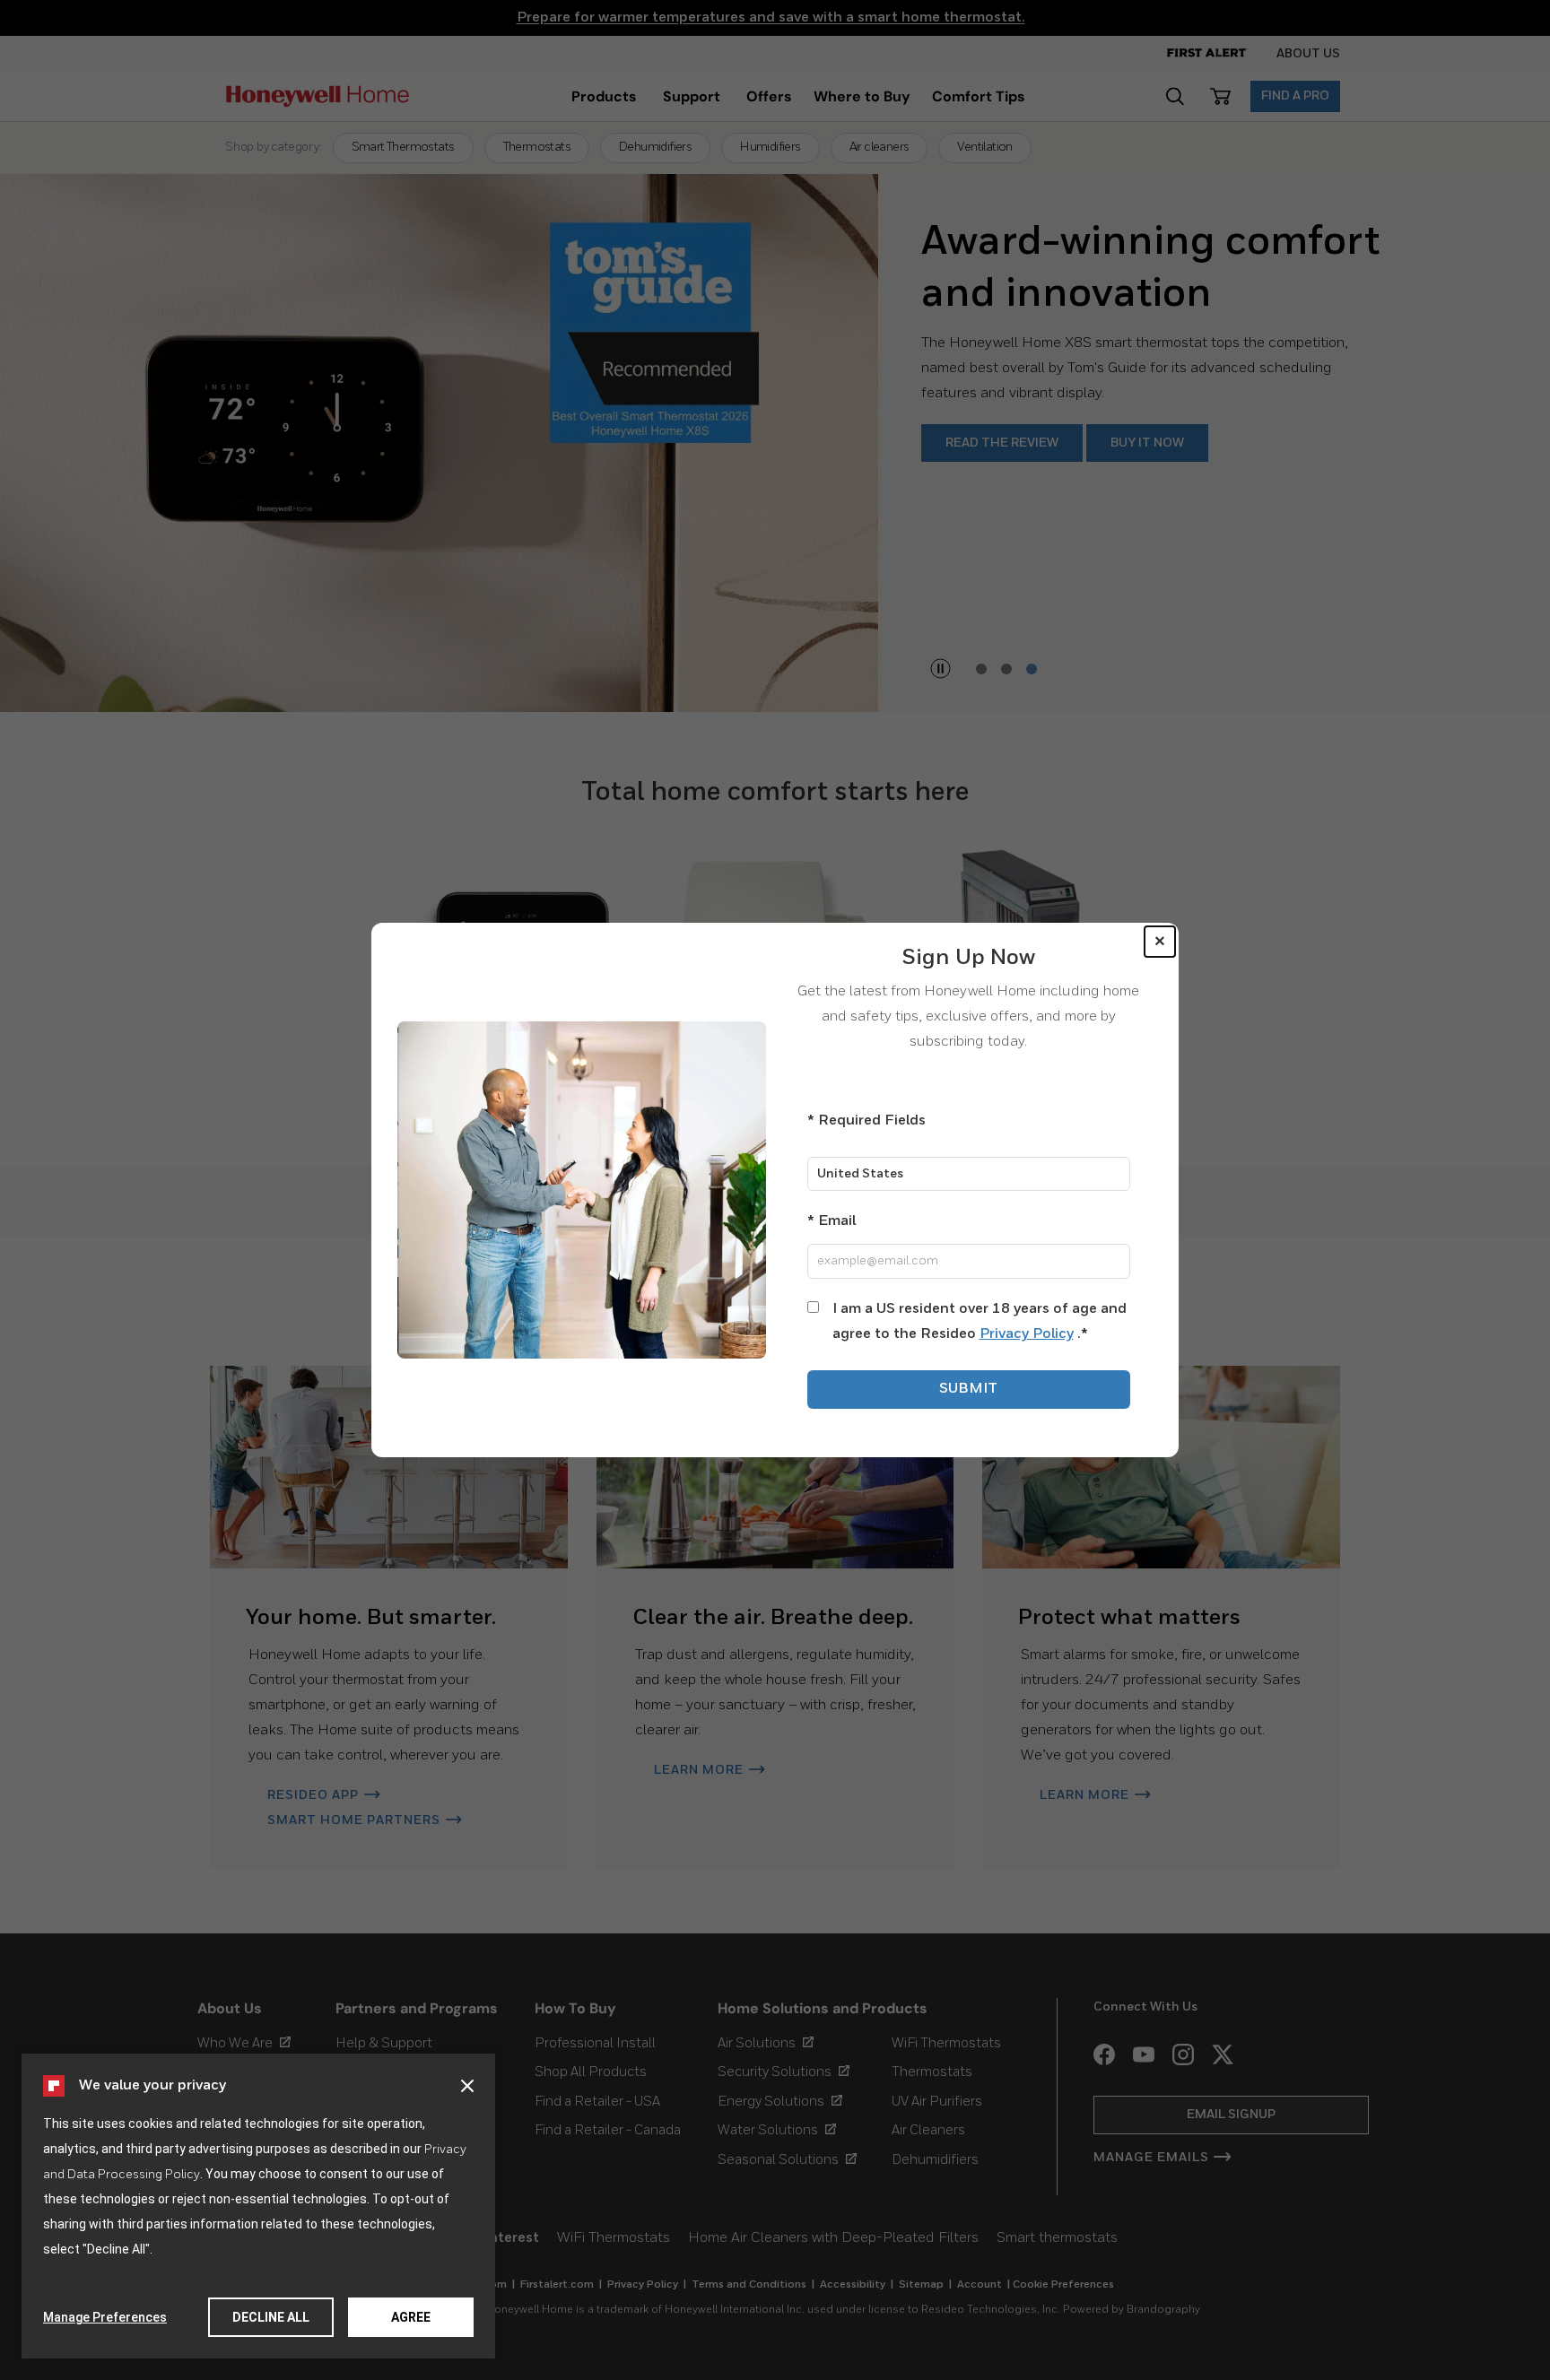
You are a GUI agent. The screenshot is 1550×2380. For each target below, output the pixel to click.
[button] (467, 2086)
